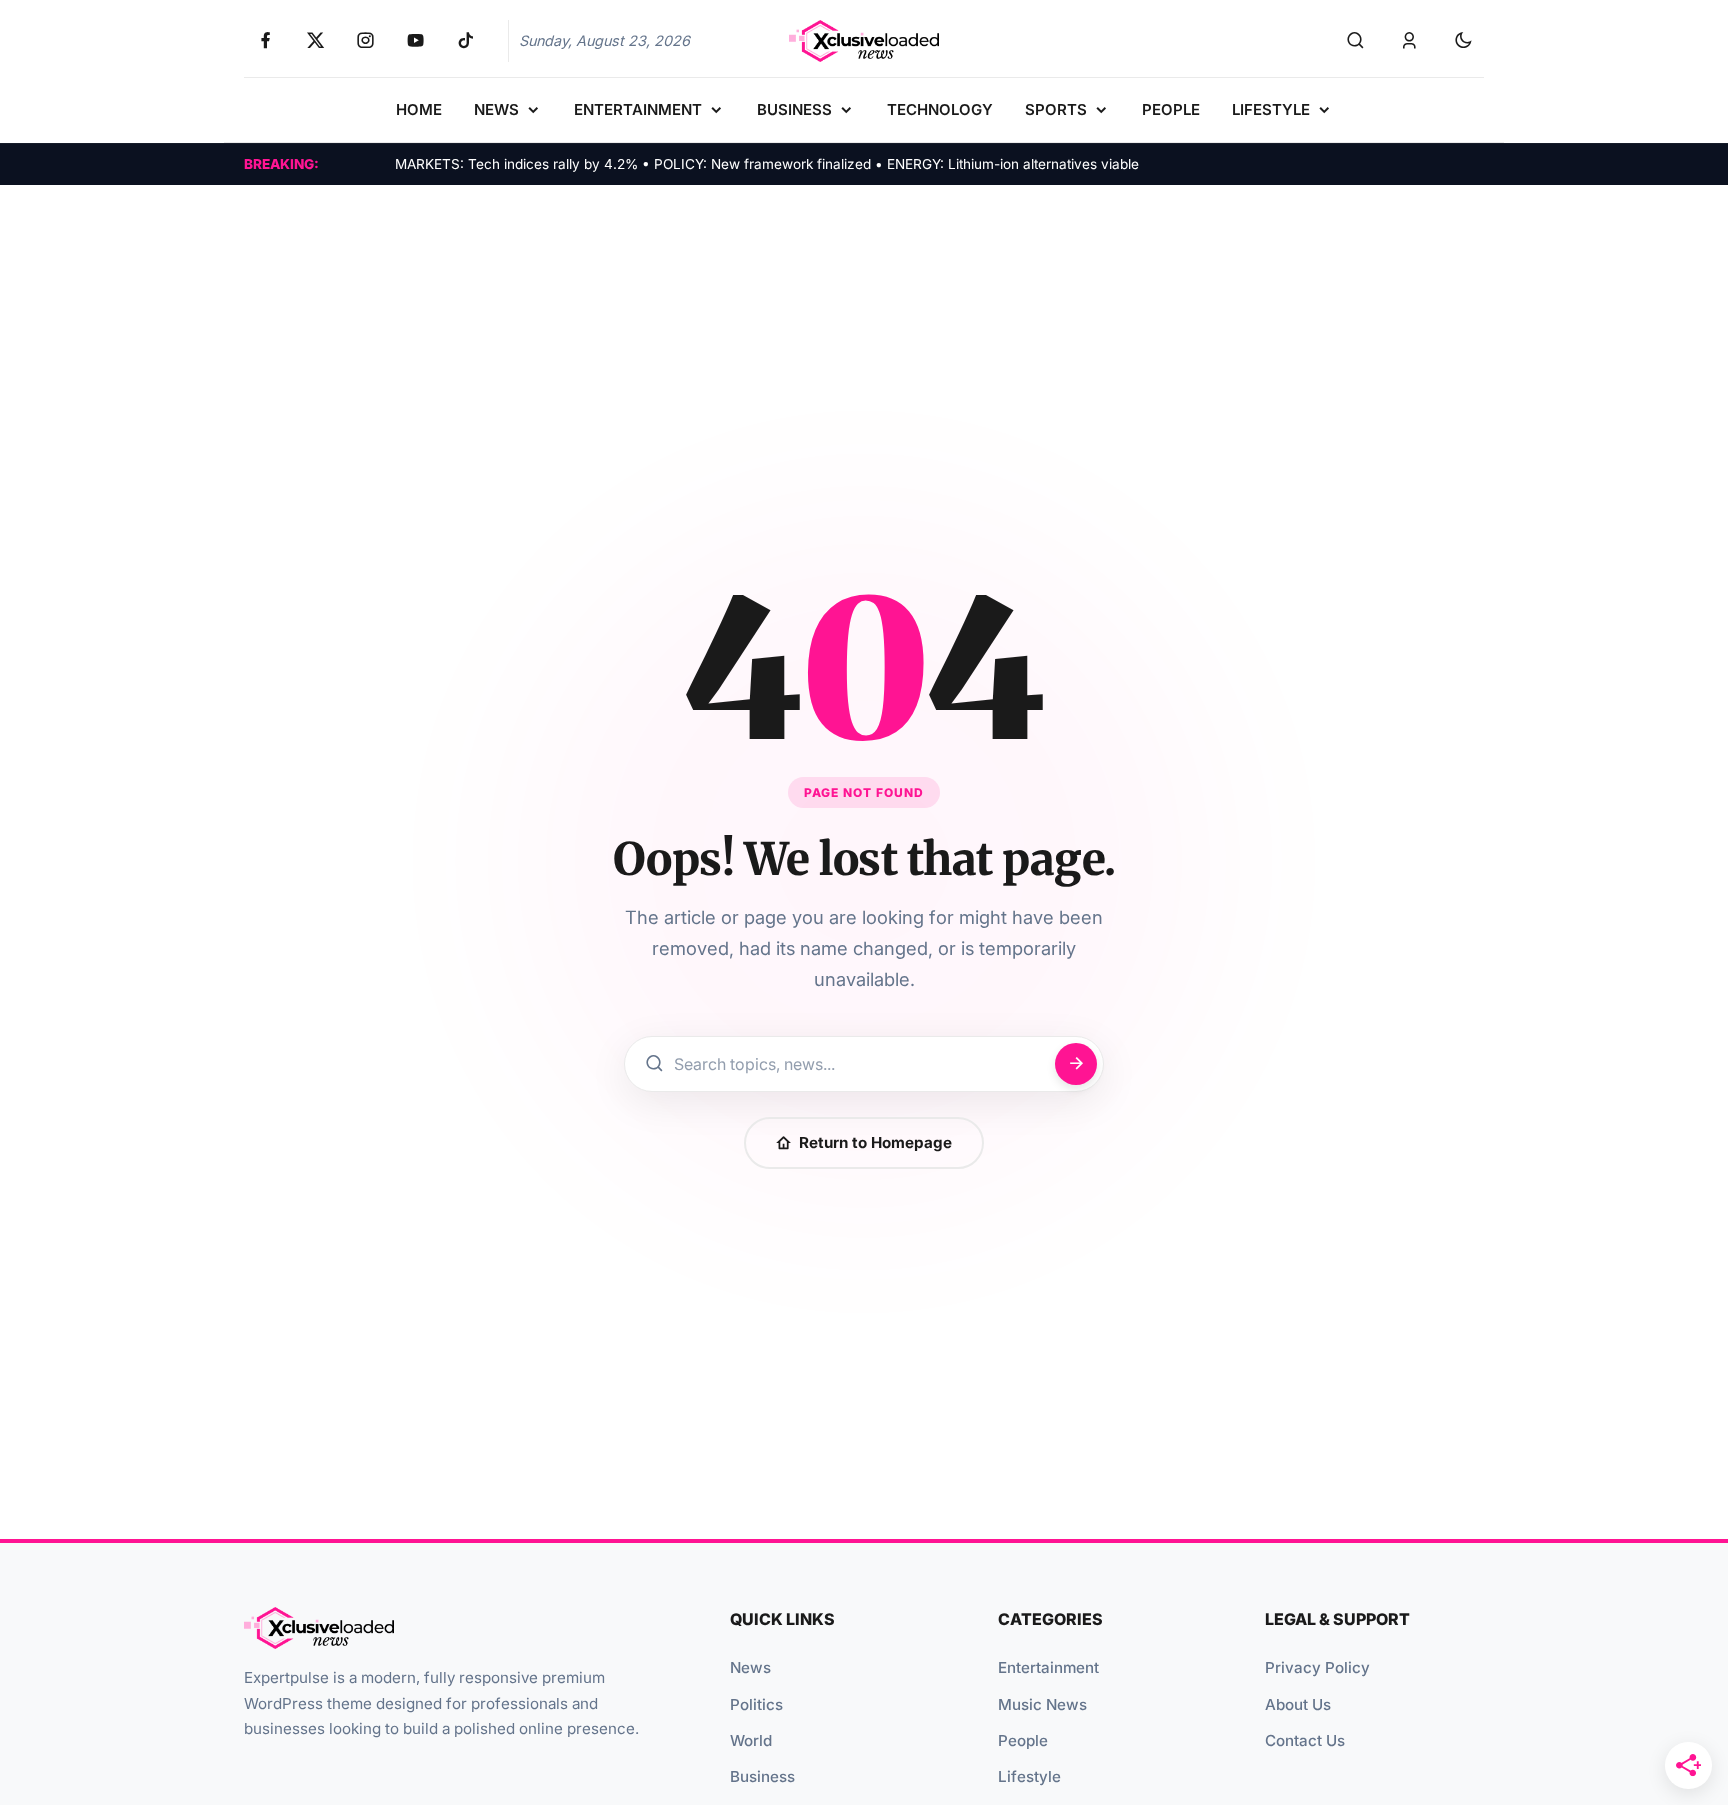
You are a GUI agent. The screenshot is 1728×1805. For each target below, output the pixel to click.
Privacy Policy (1317, 1667)
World (751, 1740)
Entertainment (1048, 1667)
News (750, 1667)
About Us (1298, 1704)
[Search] (1355, 41)
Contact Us (1305, 1740)
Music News (1042, 1704)
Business (762, 1776)
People (1023, 1740)
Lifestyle (1029, 1776)
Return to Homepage (875, 1142)
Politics (756, 1704)
